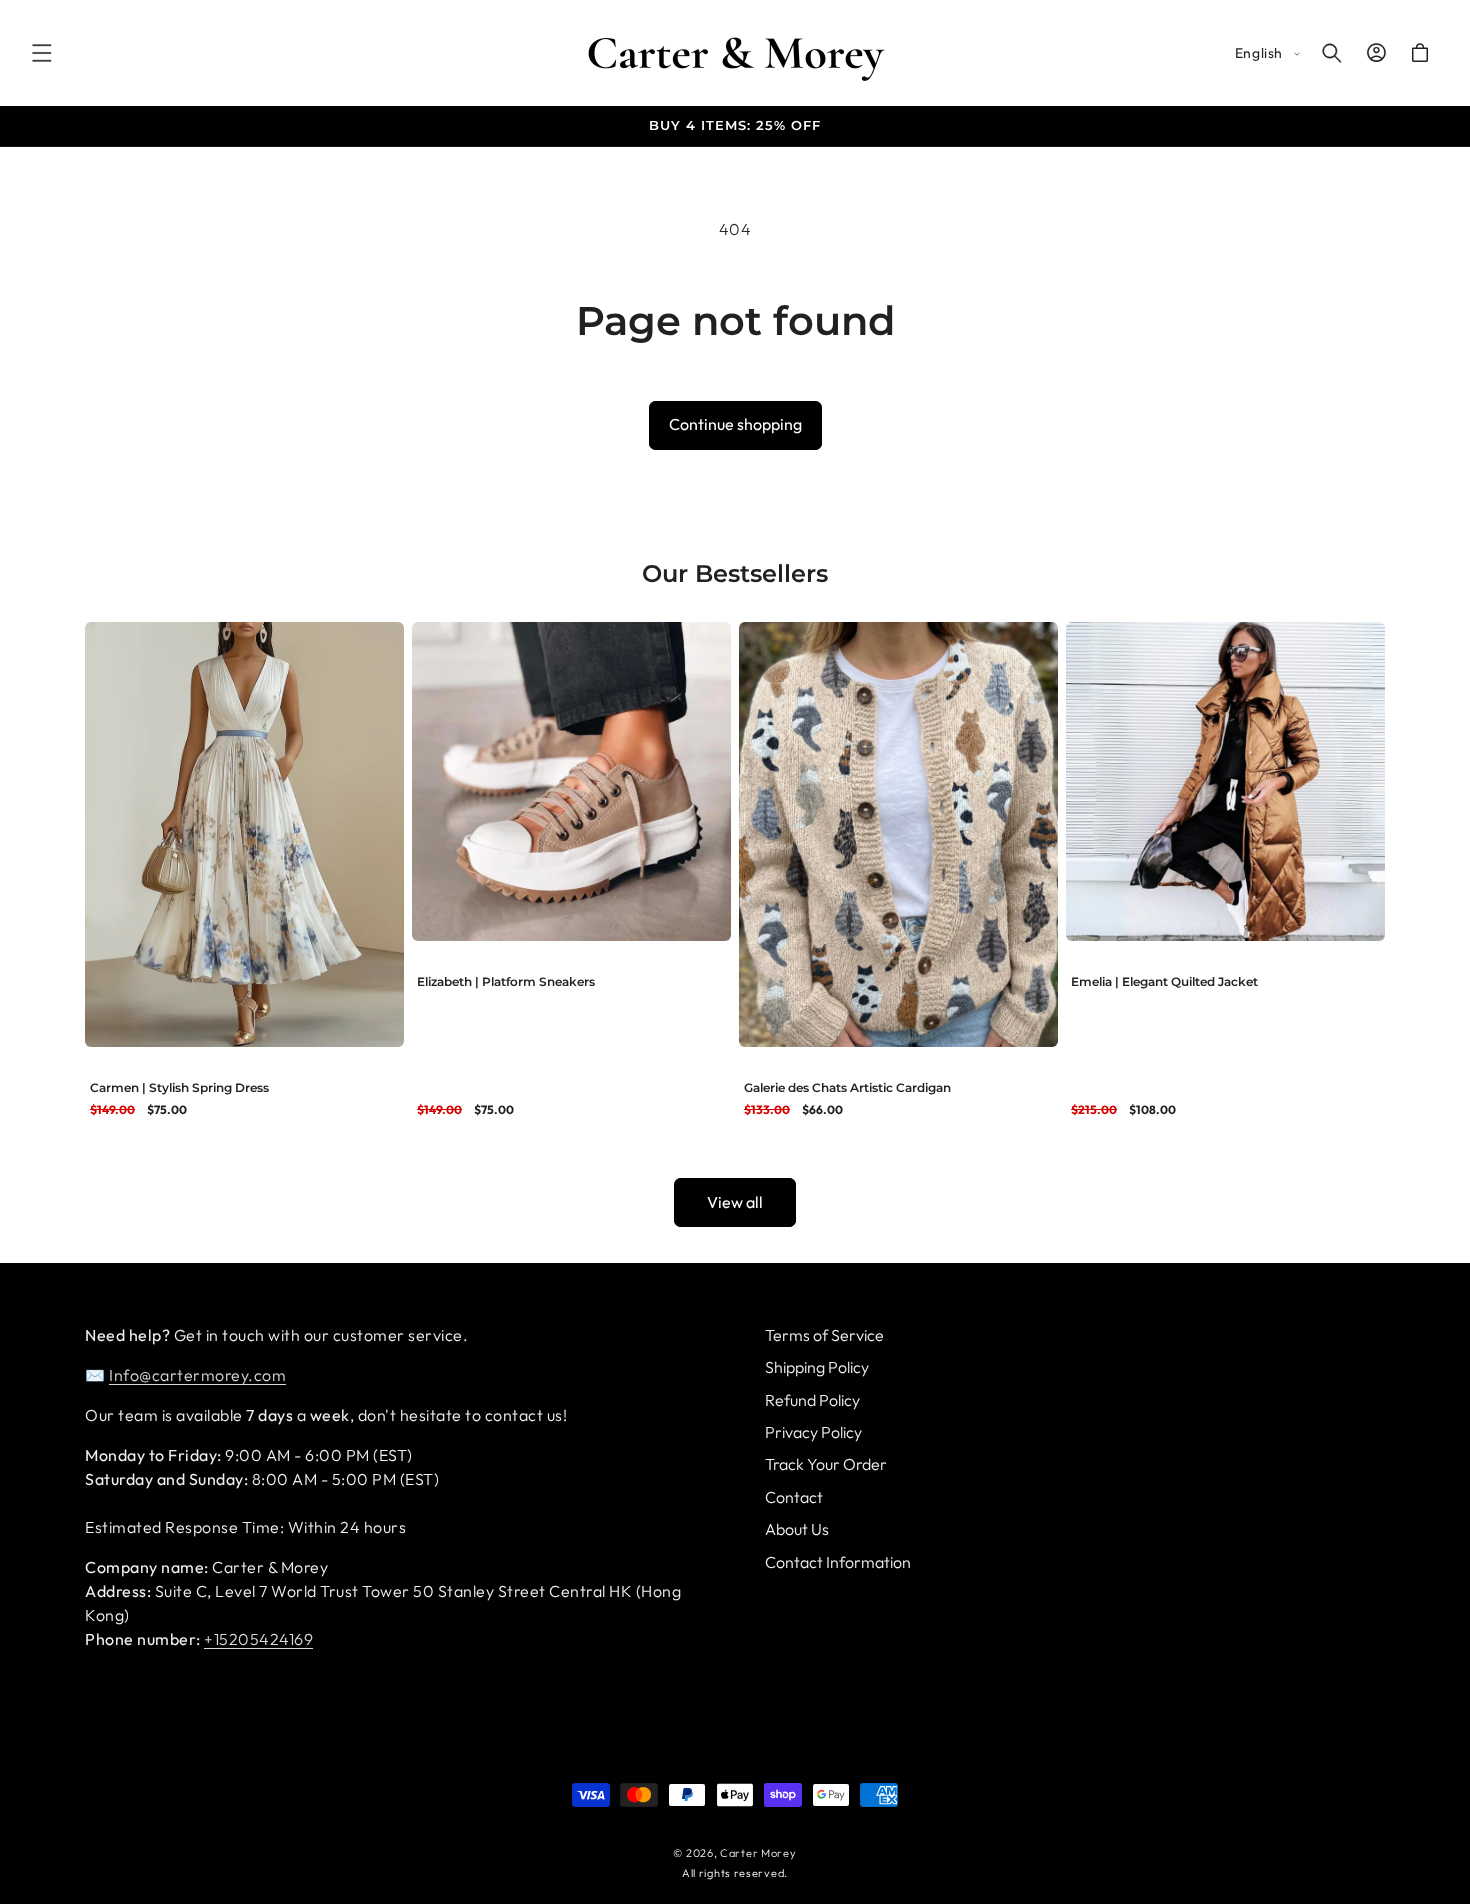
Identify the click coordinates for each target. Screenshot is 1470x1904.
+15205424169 (258, 1639)
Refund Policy (812, 1400)
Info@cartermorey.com (197, 1375)
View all (735, 1202)
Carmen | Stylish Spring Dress (179, 1087)
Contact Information (838, 1562)
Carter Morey (758, 1853)
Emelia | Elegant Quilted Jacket (1164, 981)
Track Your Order (826, 1465)
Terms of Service (824, 1335)
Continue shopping (735, 424)
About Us (797, 1530)
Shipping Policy (817, 1368)
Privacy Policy (813, 1432)
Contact (794, 1497)
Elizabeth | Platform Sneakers (506, 981)
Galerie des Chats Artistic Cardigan (847, 1087)
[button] (42, 53)
